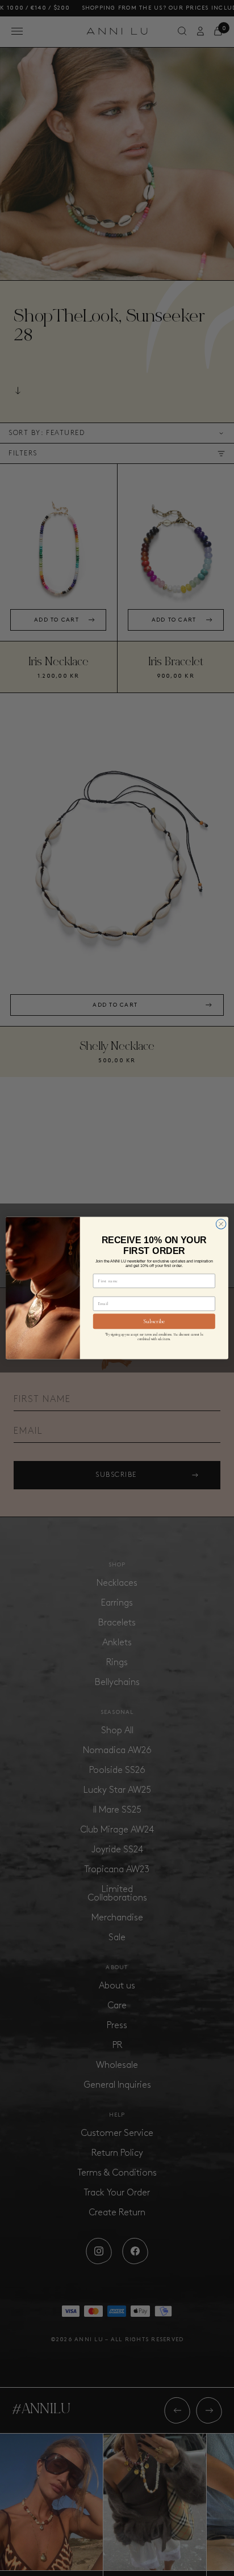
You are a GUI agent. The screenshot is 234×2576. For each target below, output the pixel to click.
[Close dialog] (221, 1224)
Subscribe (154, 1321)
